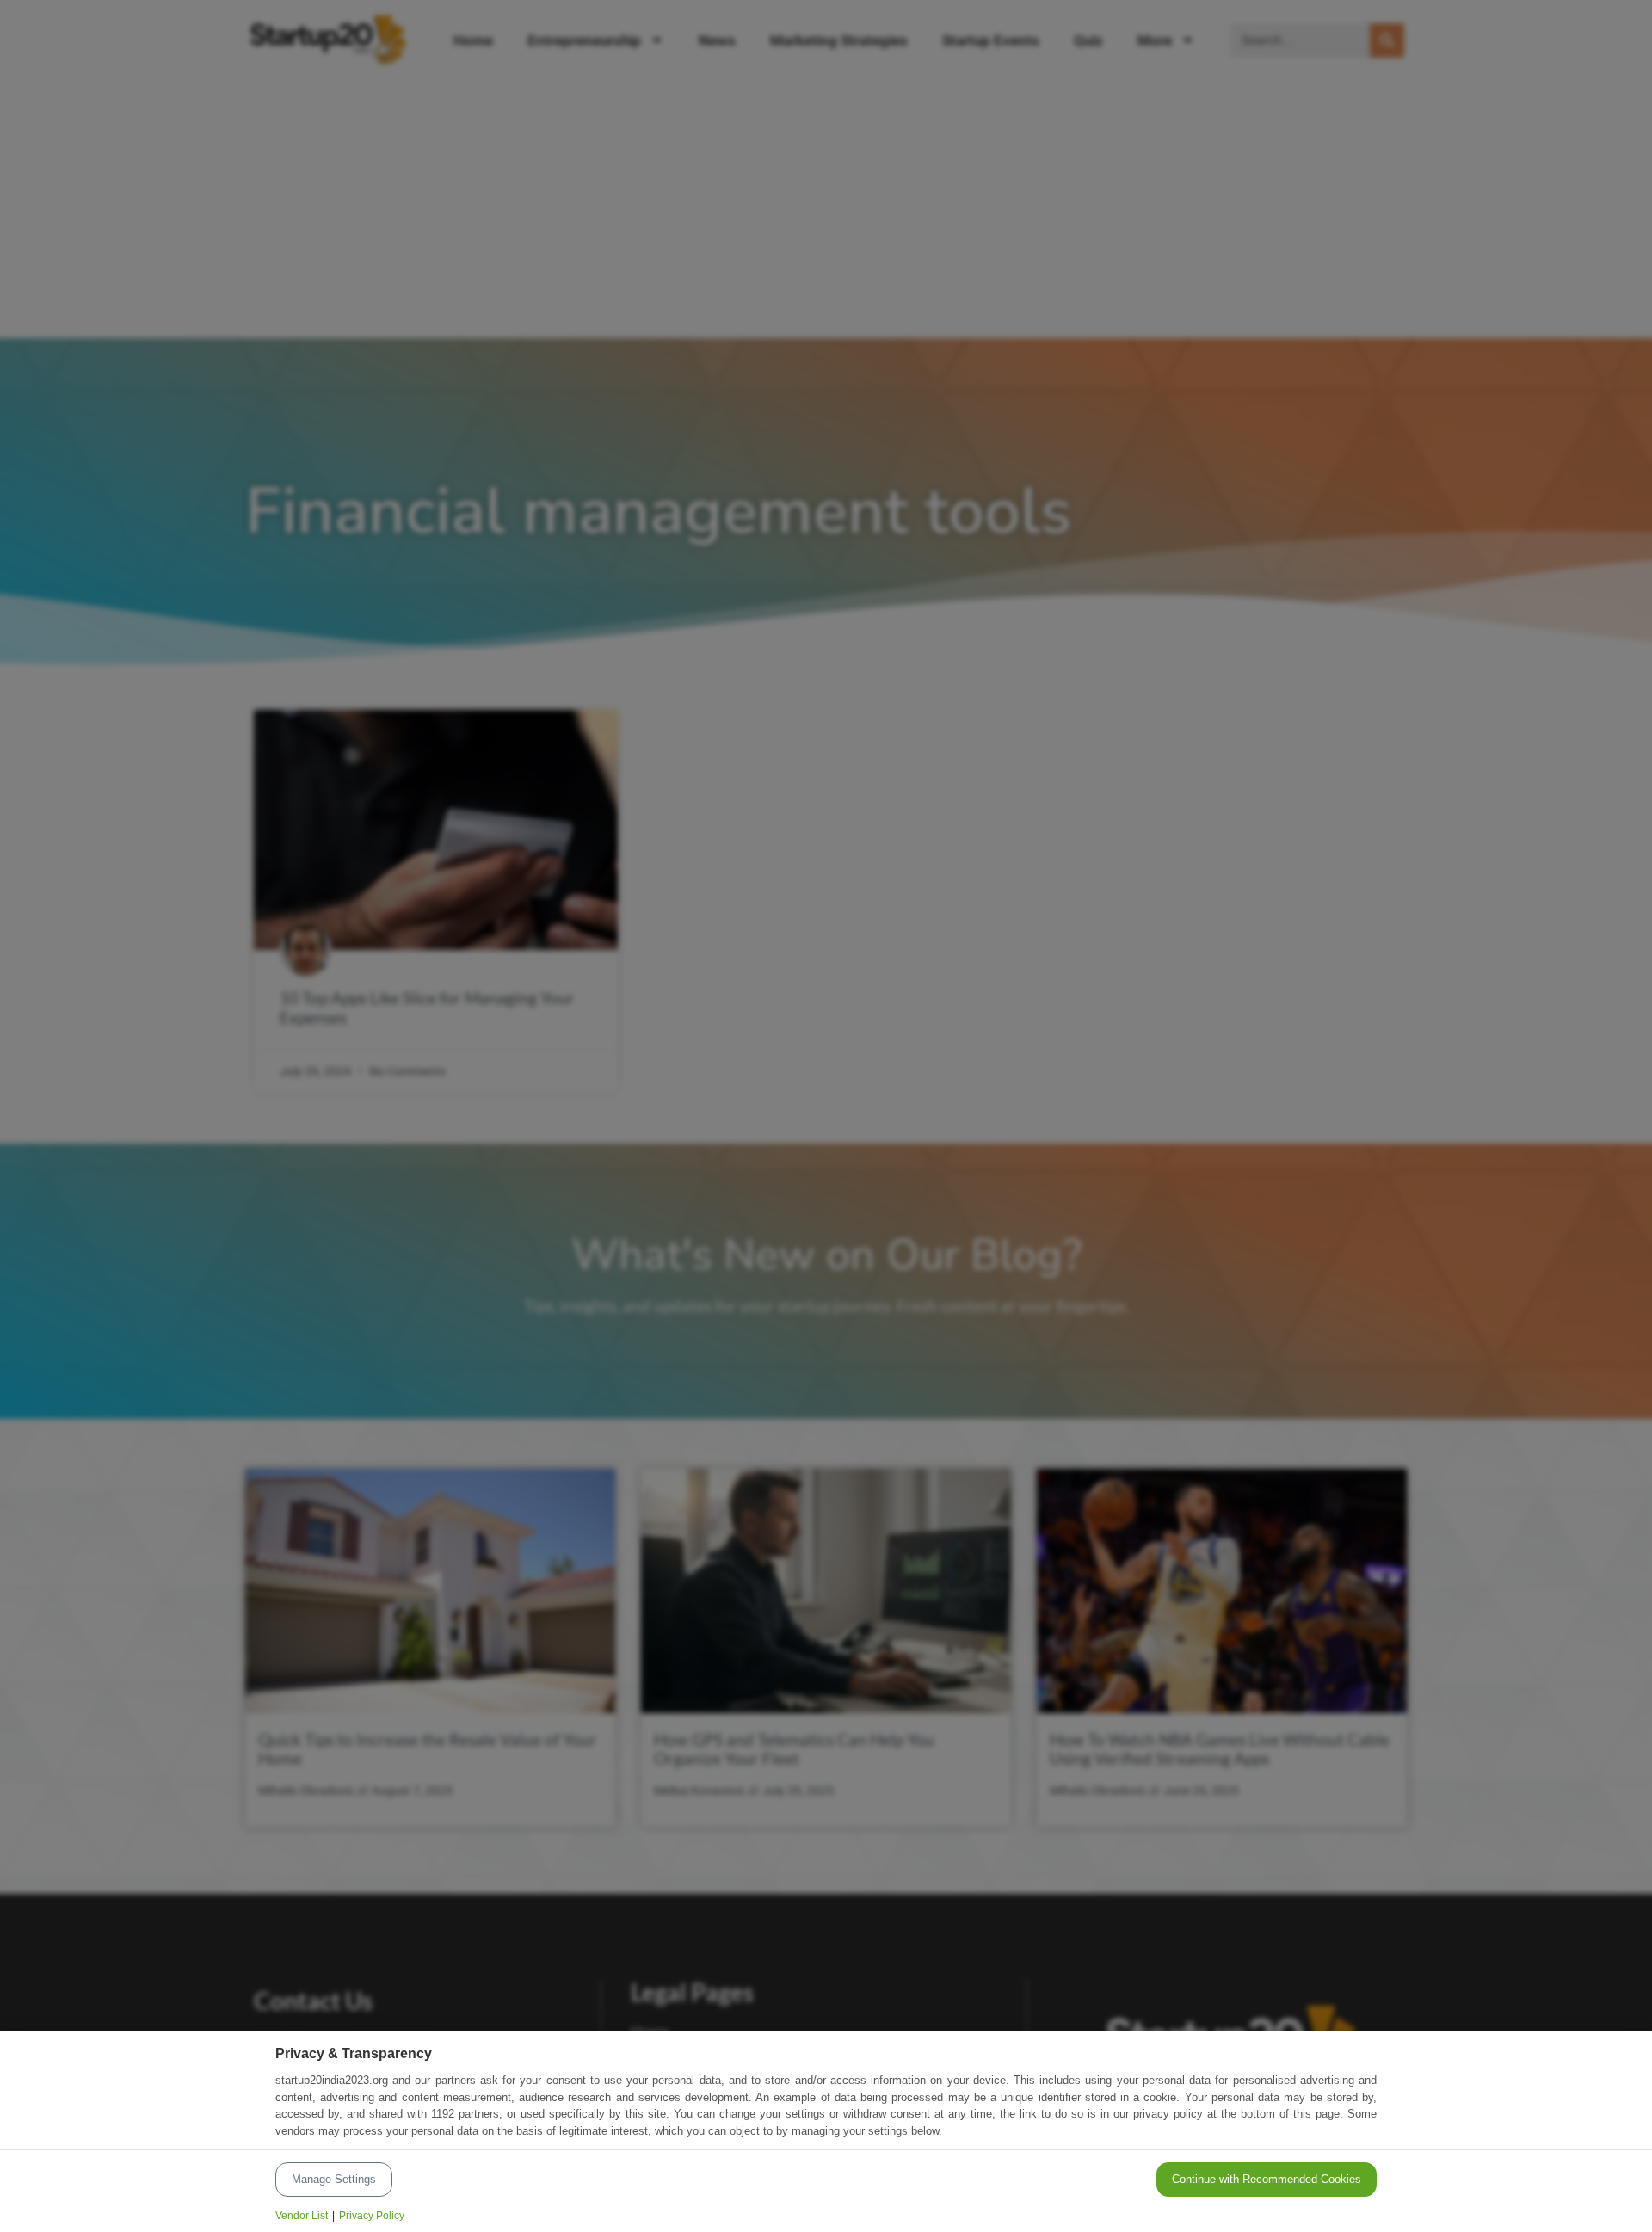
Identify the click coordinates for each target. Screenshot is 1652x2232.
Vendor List (302, 2216)
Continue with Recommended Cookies (1267, 2179)
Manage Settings (334, 2179)
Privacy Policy (372, 2216)
